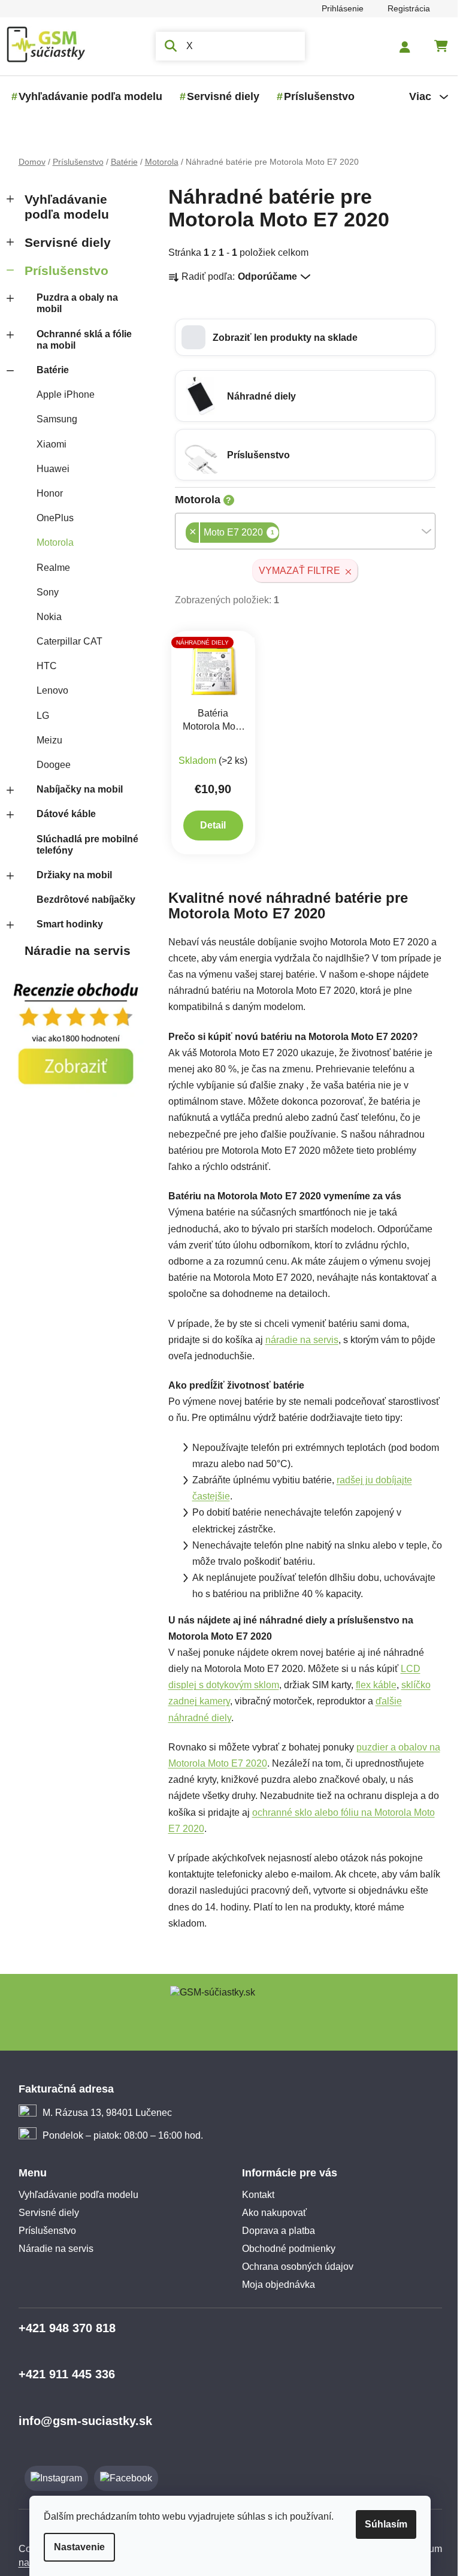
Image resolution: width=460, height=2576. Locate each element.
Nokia (44, 617)
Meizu (45, 740)
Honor (45, 493)
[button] (300, 337)
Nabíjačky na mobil (75, 789)
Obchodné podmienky (285, 2249)
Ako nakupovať (270, 2213)
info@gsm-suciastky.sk (81, 2421)
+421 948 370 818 (62, 2328)
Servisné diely (63, 242)
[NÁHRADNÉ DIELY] (209, 668)
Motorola (50, 542)
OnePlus (50, 518)
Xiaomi (47, 444)
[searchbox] (278, 534)
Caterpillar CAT (65, 641)
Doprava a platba (274, 2231)
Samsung (52, 419)
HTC (42, 666)
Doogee (49, 765)
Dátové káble (61, 814)
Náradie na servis (73, 950)
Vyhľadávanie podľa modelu (62, 207)
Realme (49, 568)
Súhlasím (382, 2524)
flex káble (371, 1685)
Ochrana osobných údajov (293, 2267)
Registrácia (404, 8)
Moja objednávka (274, 2285)
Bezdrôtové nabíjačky (81, 900)
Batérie (48, 370)
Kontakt (254, 2195)
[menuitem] (86, 96)
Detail (209, 825)
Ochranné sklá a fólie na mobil (79, 340)
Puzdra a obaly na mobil (72, 303)
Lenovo (48, 690)
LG (38, 716)
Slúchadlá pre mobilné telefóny (83, 845)
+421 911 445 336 (62, 2374)
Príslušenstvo (62, 270)
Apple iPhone (61, 394)
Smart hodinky (65, 924)
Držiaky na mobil (69, 875)
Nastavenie (75, 2547)
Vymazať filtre (295, 571)
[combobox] (300, 531)
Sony (43, 592)
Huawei (48, 469)
